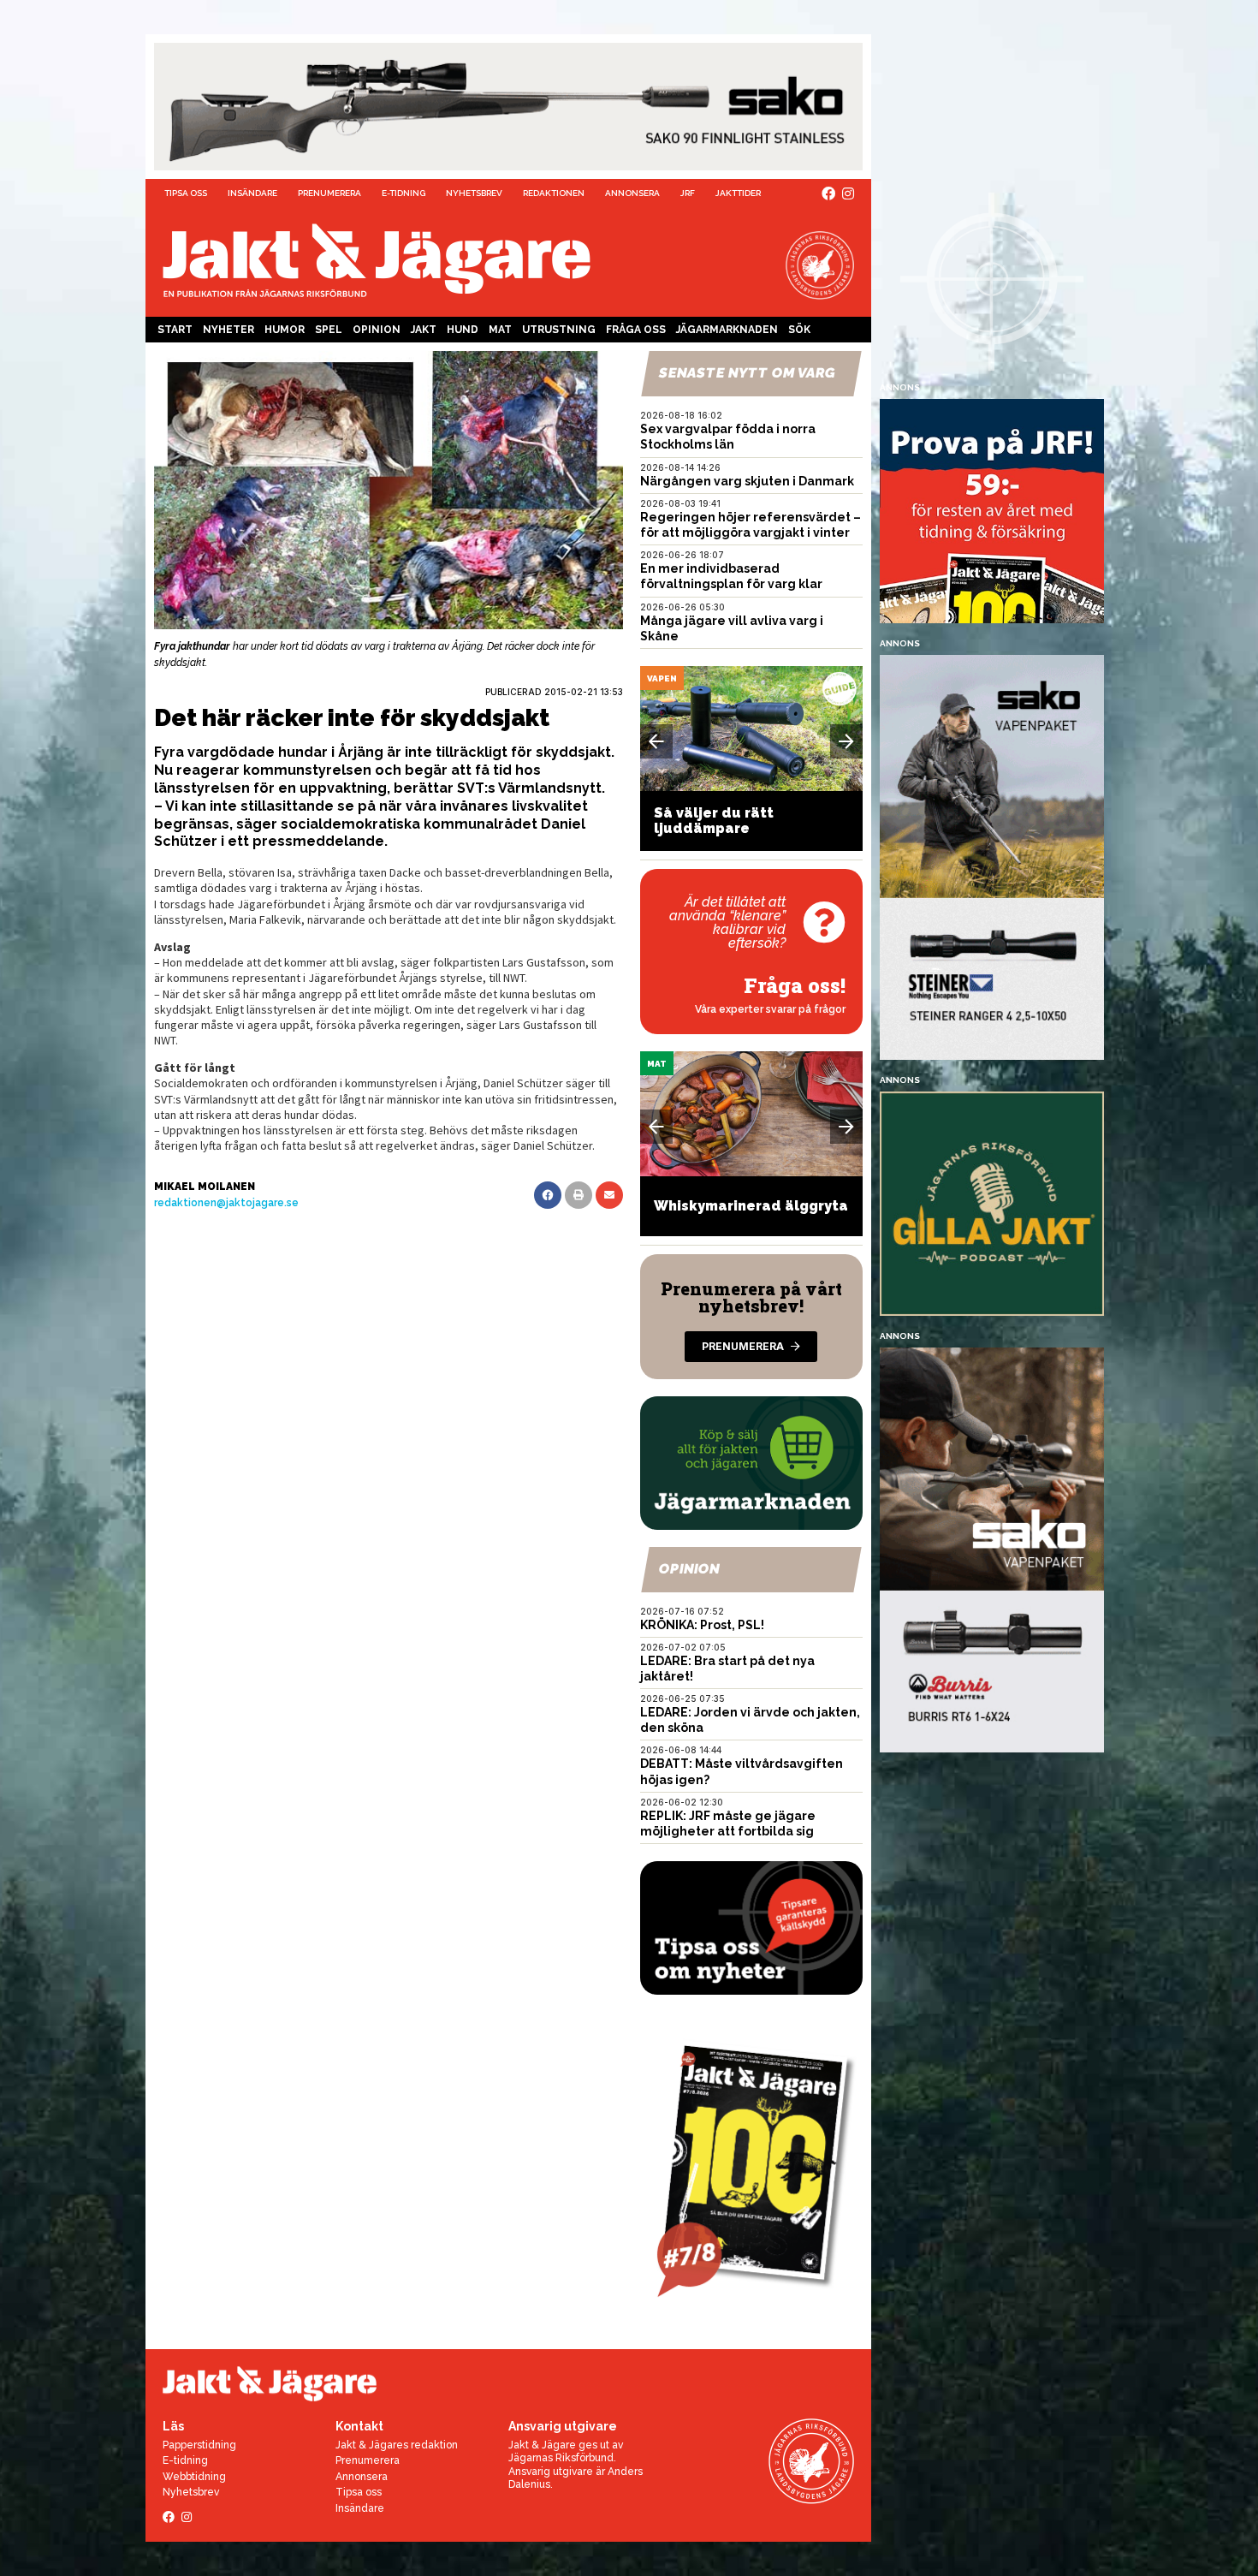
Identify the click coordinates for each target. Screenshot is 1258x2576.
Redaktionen (554, 193)
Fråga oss (636, 330)
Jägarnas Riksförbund (561, 2458)
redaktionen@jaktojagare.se (226, 1203)
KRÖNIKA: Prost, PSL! (702, 1625)
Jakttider (738, 193)
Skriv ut (579, 1195)
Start (175, 330)
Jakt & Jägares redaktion (397, 2445)
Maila (609, 1195)
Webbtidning (194, 2477)
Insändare (252, 193)
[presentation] (656, 741)
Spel (329, 330)
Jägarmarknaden (727, 330)
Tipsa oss (186, 193)
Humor (285, 330)
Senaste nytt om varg (747, 373)
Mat (500, 330)
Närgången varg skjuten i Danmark (747, 481)
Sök (799, 330)
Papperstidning (199, 2445)
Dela (548, 1195)
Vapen (662, 678)
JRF (688, 193)
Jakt (424, 330)
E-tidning (404, 193)
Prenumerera (329, 193)
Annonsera (632, 193)
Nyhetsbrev (474, 193)
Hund (463, 330)
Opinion (377, 330)
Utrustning (559, 330)
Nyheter (228, 330)
